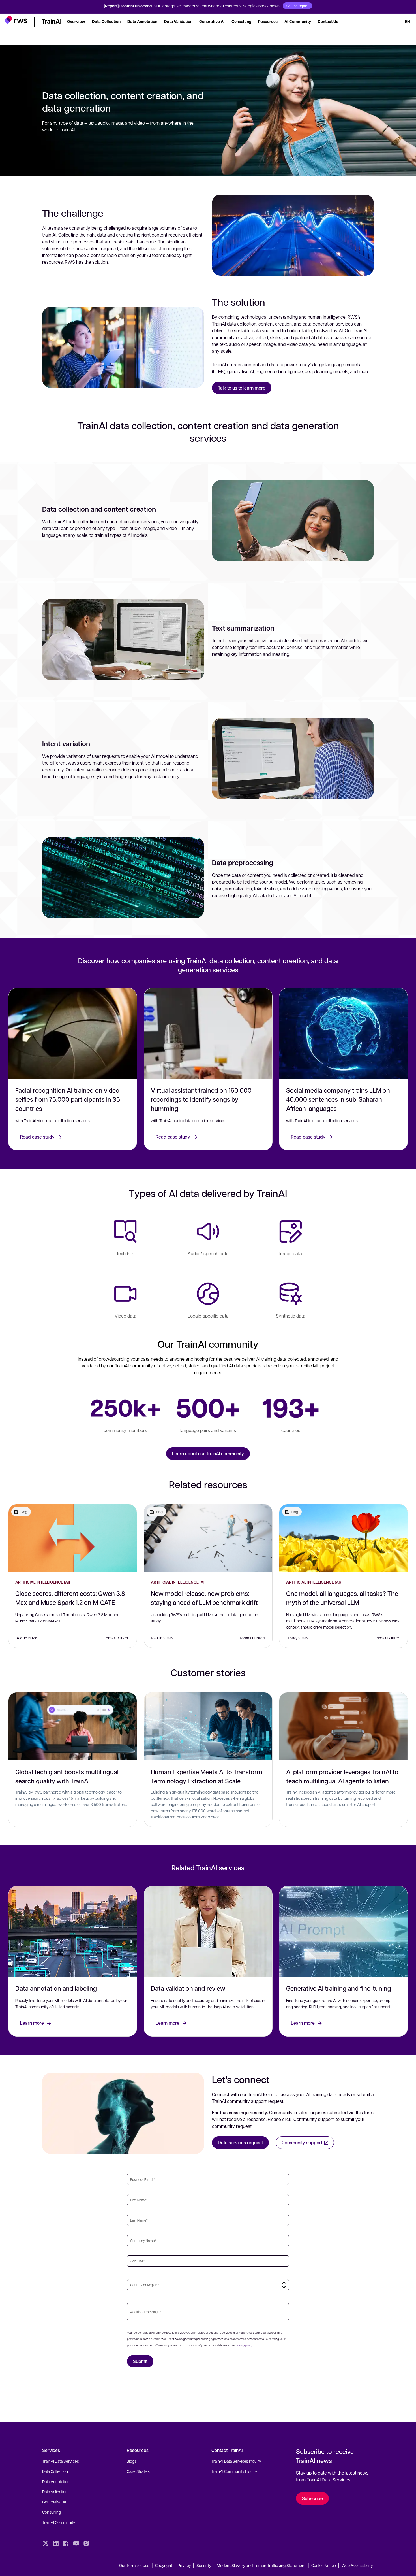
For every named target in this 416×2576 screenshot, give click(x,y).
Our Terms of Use (134, 2565)
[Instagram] (86, 2543)
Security (204, 2565)
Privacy (184, 2565)
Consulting (52, 2512)
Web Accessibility (357, 2565)
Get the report (297, 6)
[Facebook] (66, 2543)
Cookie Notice (324, 2565)
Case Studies (138, 2471)
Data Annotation (56, 2481)
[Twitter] (46, 2543)
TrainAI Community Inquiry (234, 2471)
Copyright (164, 2565)
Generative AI (54, 2502)
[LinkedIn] (56, 2543)
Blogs (132, 2461)
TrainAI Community (59, 2522)
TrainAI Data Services (61, 2461)
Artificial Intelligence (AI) (43, 1582)
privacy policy (244, 2345)
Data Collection (55, 2471)
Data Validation (55, 2492)
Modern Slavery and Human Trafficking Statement (261, 2565)
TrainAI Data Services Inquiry (236, 2461)
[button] (16, 21)
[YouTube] (76, 2543)
